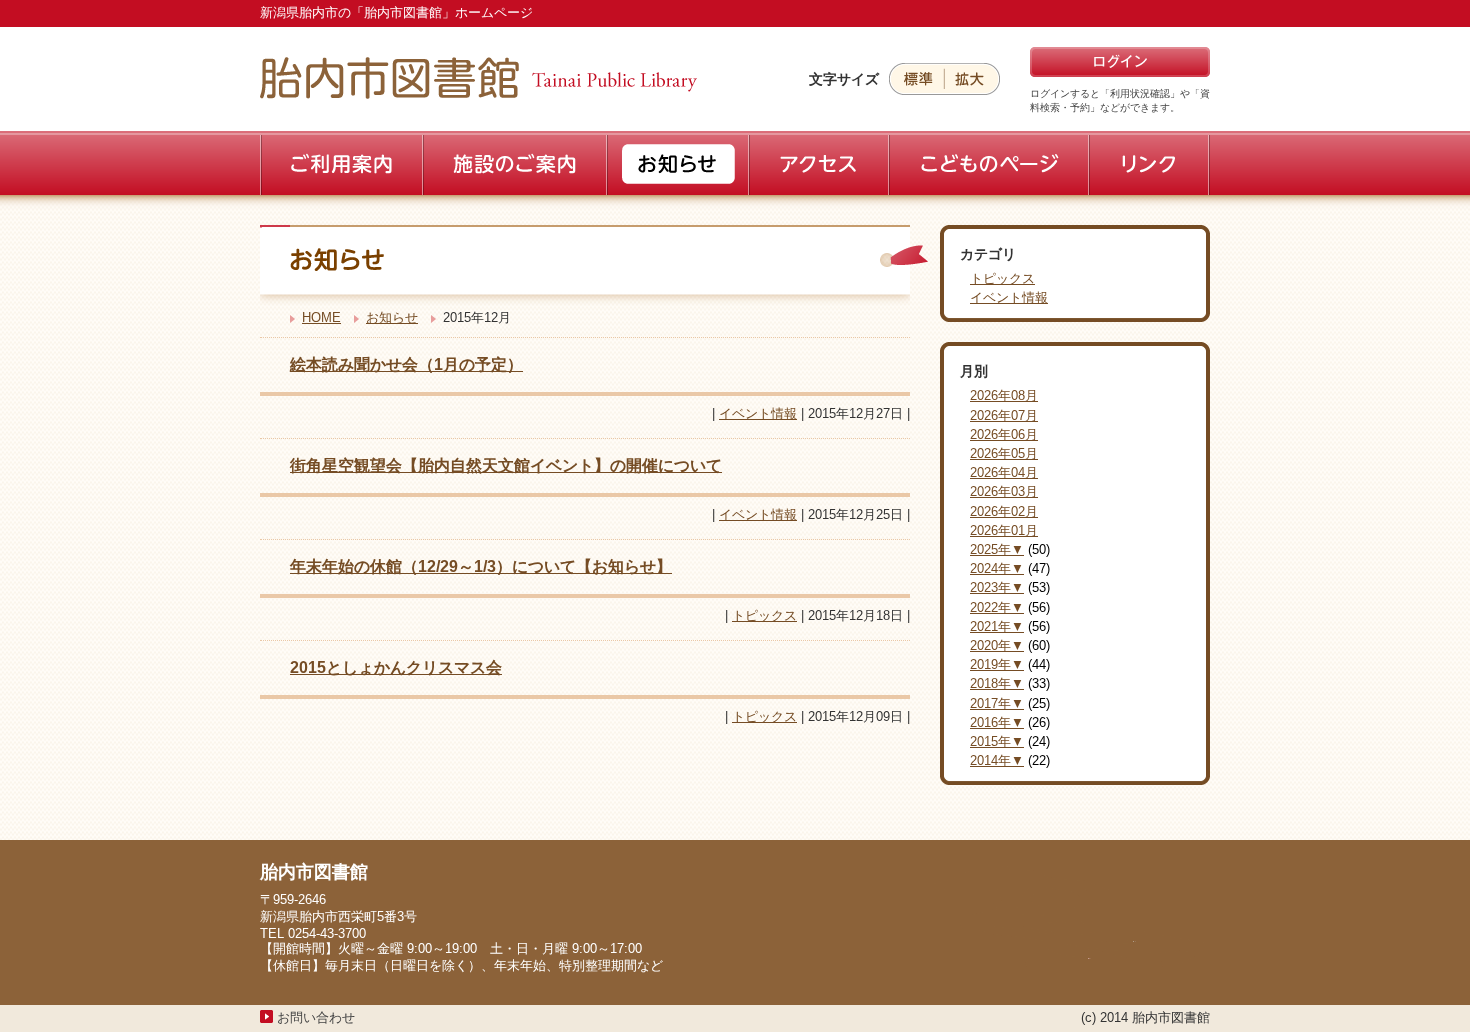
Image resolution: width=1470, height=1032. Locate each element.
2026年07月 (1004, 415)
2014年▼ (997, 760)
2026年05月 (1004, 453)
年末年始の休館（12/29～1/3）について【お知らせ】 (481, 566)
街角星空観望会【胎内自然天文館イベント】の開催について (506, 465)
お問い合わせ (316, 1017)
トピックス (764, 615)
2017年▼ (997, 703)
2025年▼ (997, 549)
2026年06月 (1004, 434)
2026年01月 (1004, 530)
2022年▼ (997, 607)
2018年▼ (997, 683)
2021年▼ (997, 626)
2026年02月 (1004, 511)
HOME (321, 317)
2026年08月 (1004, 395)
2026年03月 (1004, 491)
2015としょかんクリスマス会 (396, 667)
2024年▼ (997, 568)
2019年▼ (997, 664)
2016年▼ (997, 722)
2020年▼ (997, 645)
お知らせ (392, 317)
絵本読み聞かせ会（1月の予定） (406, 364)
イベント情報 (758, 413)
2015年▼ (997, 741)
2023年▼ (997, 587)
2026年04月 (1004, 472)
